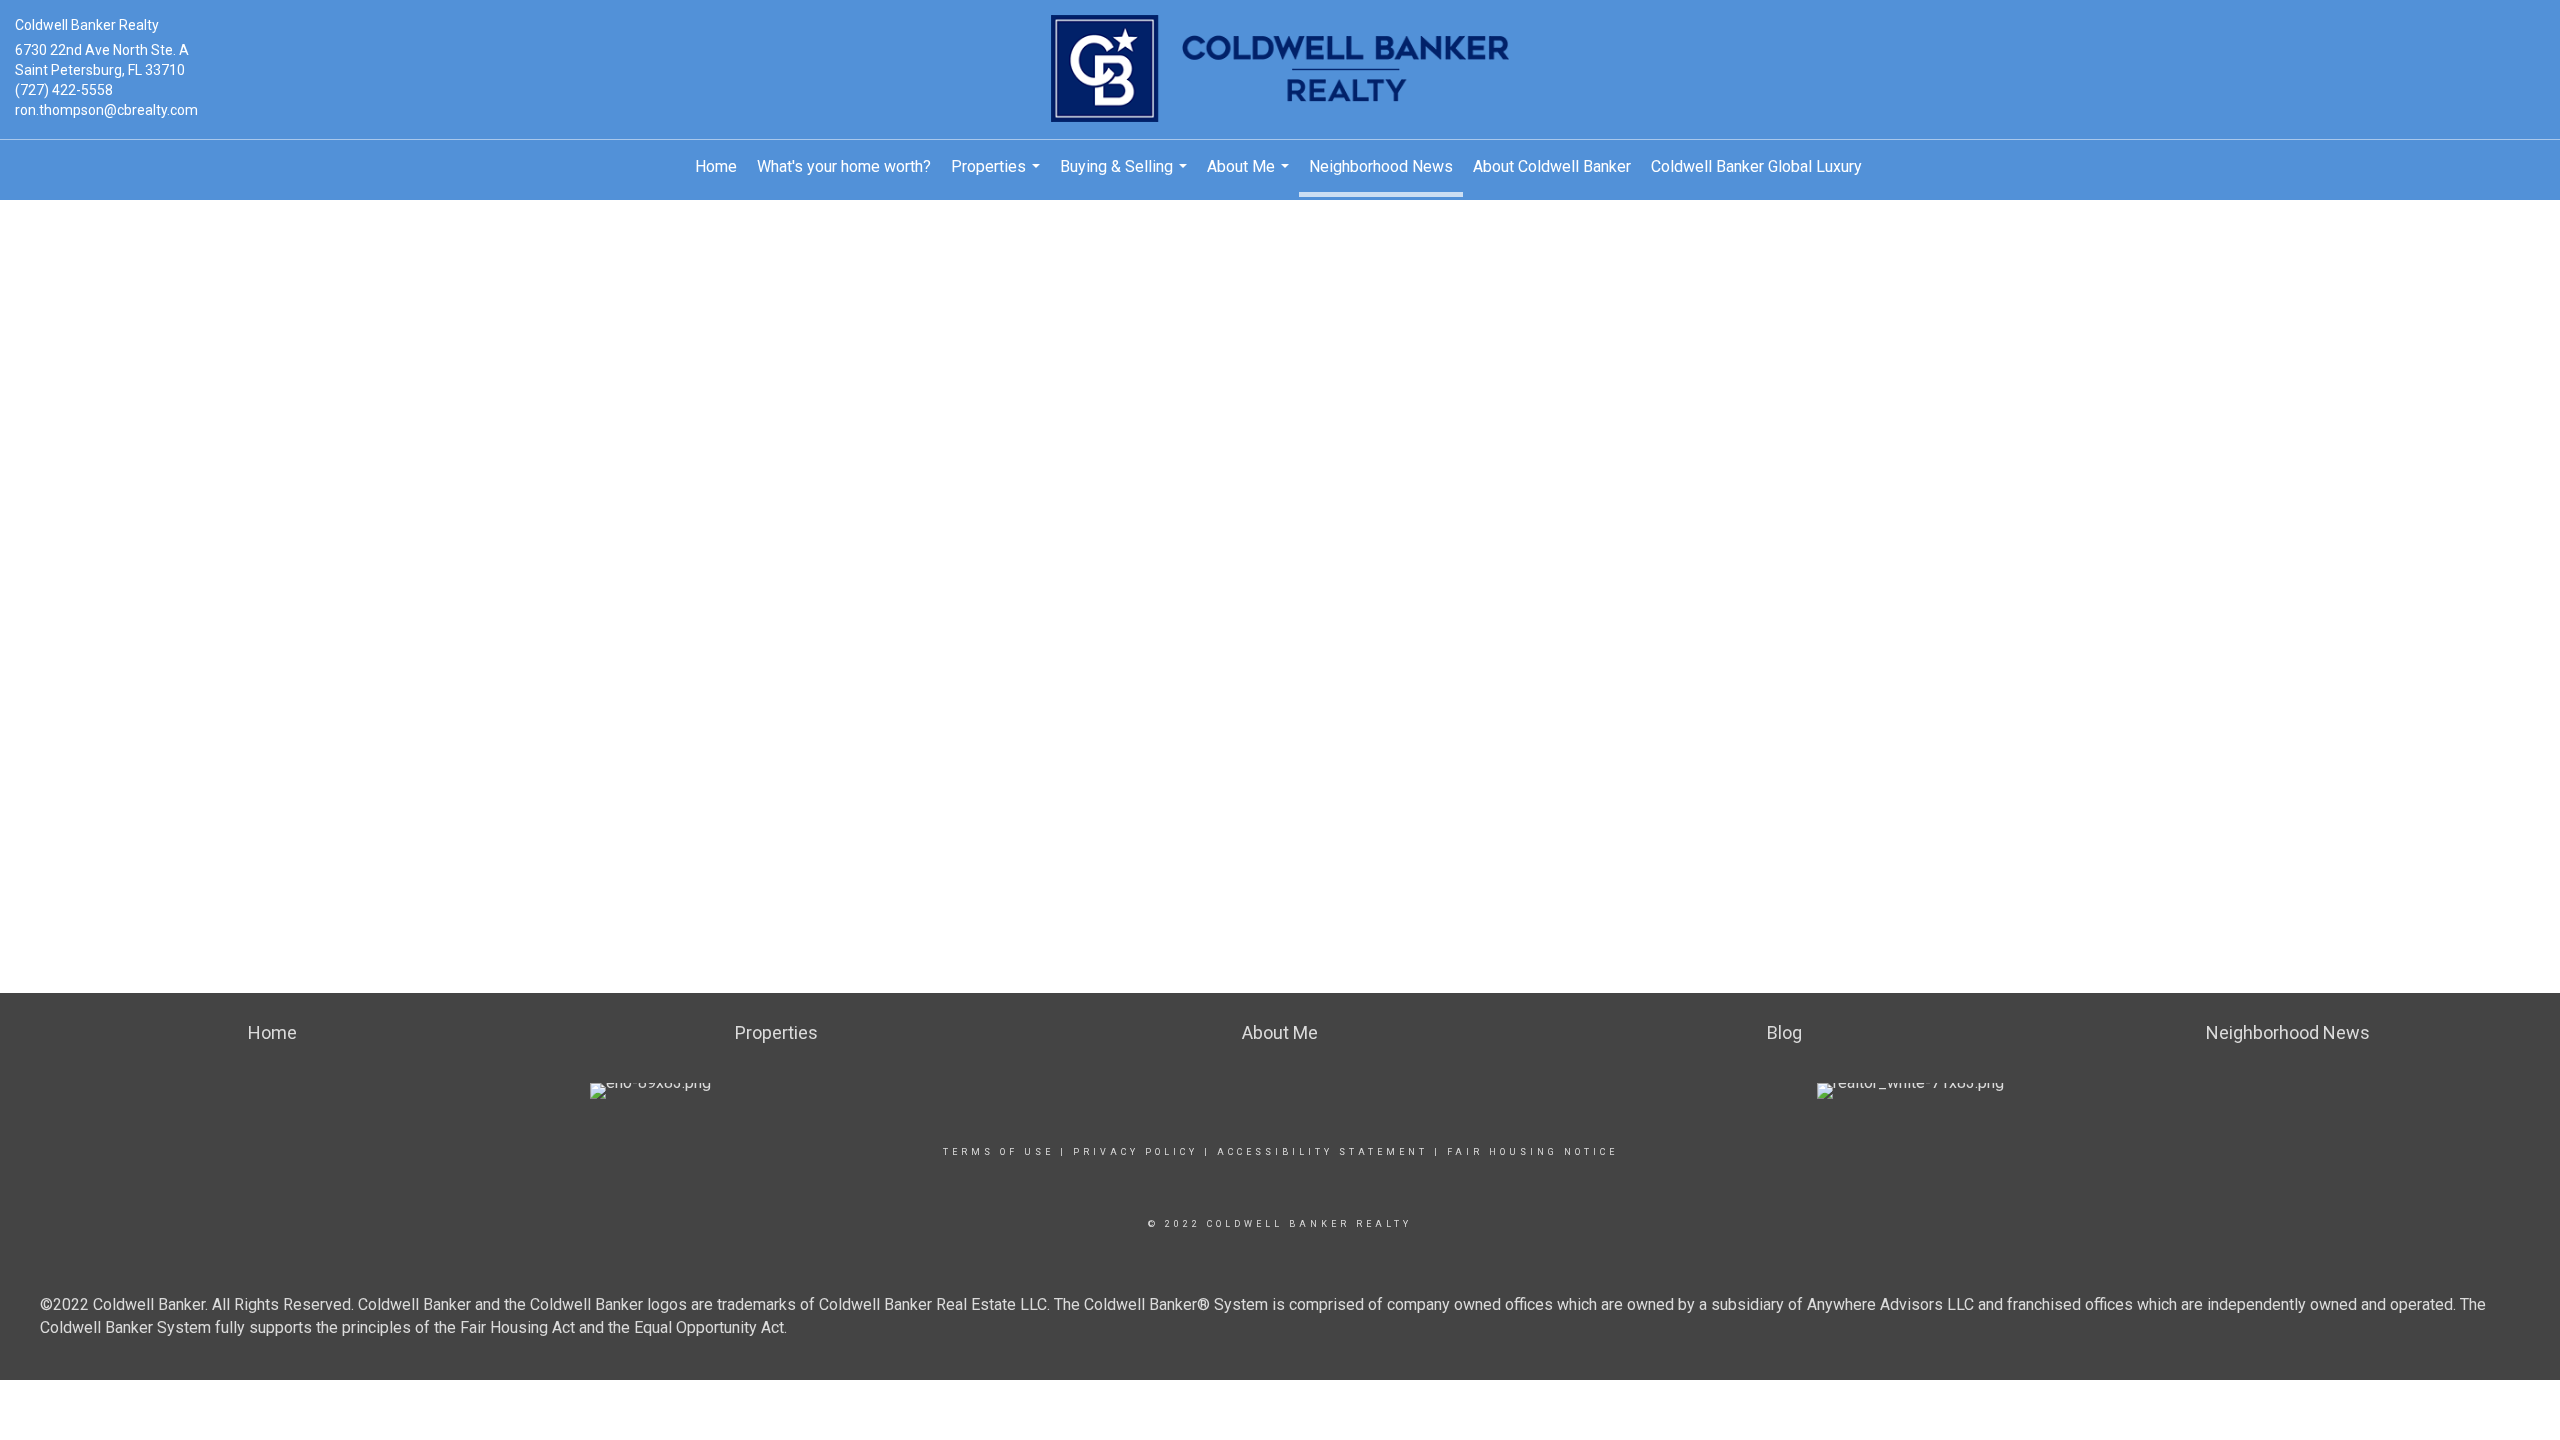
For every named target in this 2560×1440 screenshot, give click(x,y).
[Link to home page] (1279, 70)
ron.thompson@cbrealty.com (106, 110)
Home (716, 166)
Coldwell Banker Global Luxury (1756, 166)
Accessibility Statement (1322, 1152)
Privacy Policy (1135, 1152)
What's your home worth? (844, 166)
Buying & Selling (1126, 175)
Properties (998, 175)
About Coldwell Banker (1552, 166)
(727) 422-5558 (64, 90)
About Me (1250, 175)
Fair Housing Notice (1532, 1152)
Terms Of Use (998, 1152)
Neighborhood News (1381, 166)
